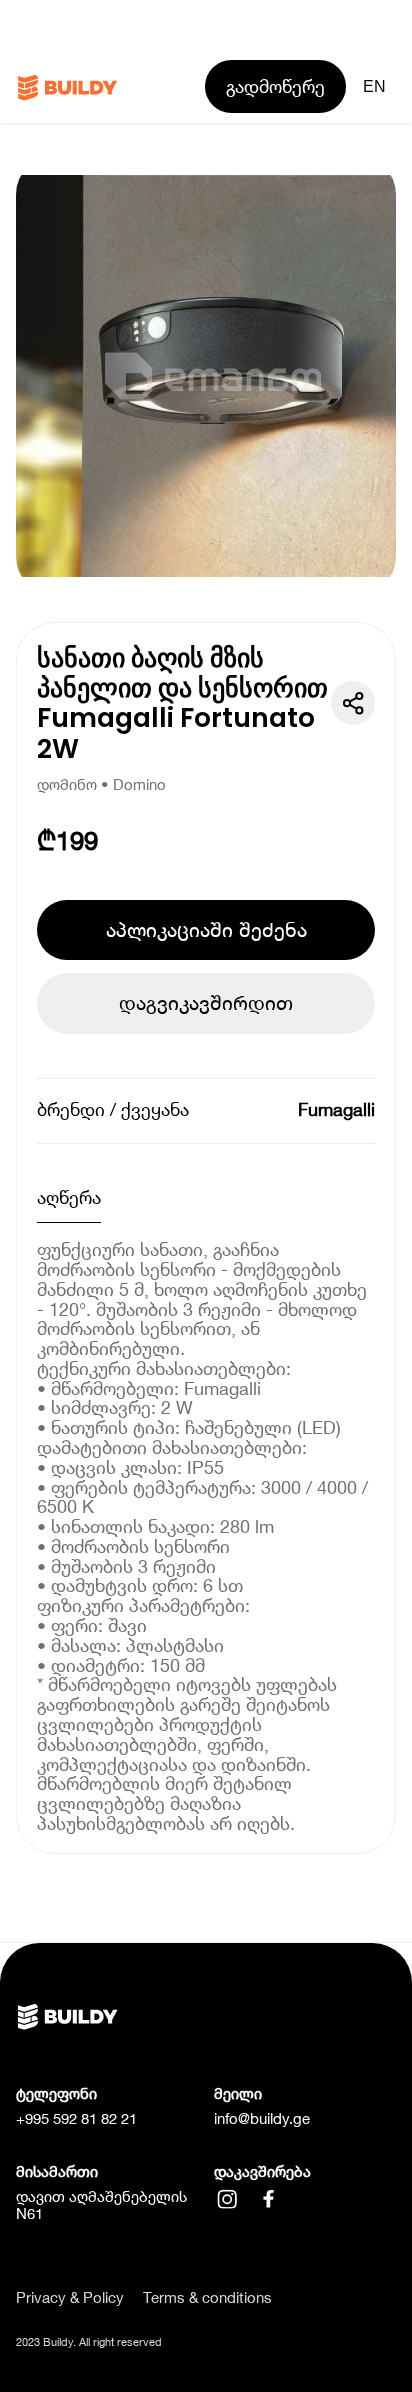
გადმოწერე (275, 86)
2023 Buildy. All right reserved (89, 2341)
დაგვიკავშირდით (206, 1002)
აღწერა (69, 1197)
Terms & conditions (207, 2297)
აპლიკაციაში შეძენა (206, 929)
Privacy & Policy (70, 2297)
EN (374, 86)
